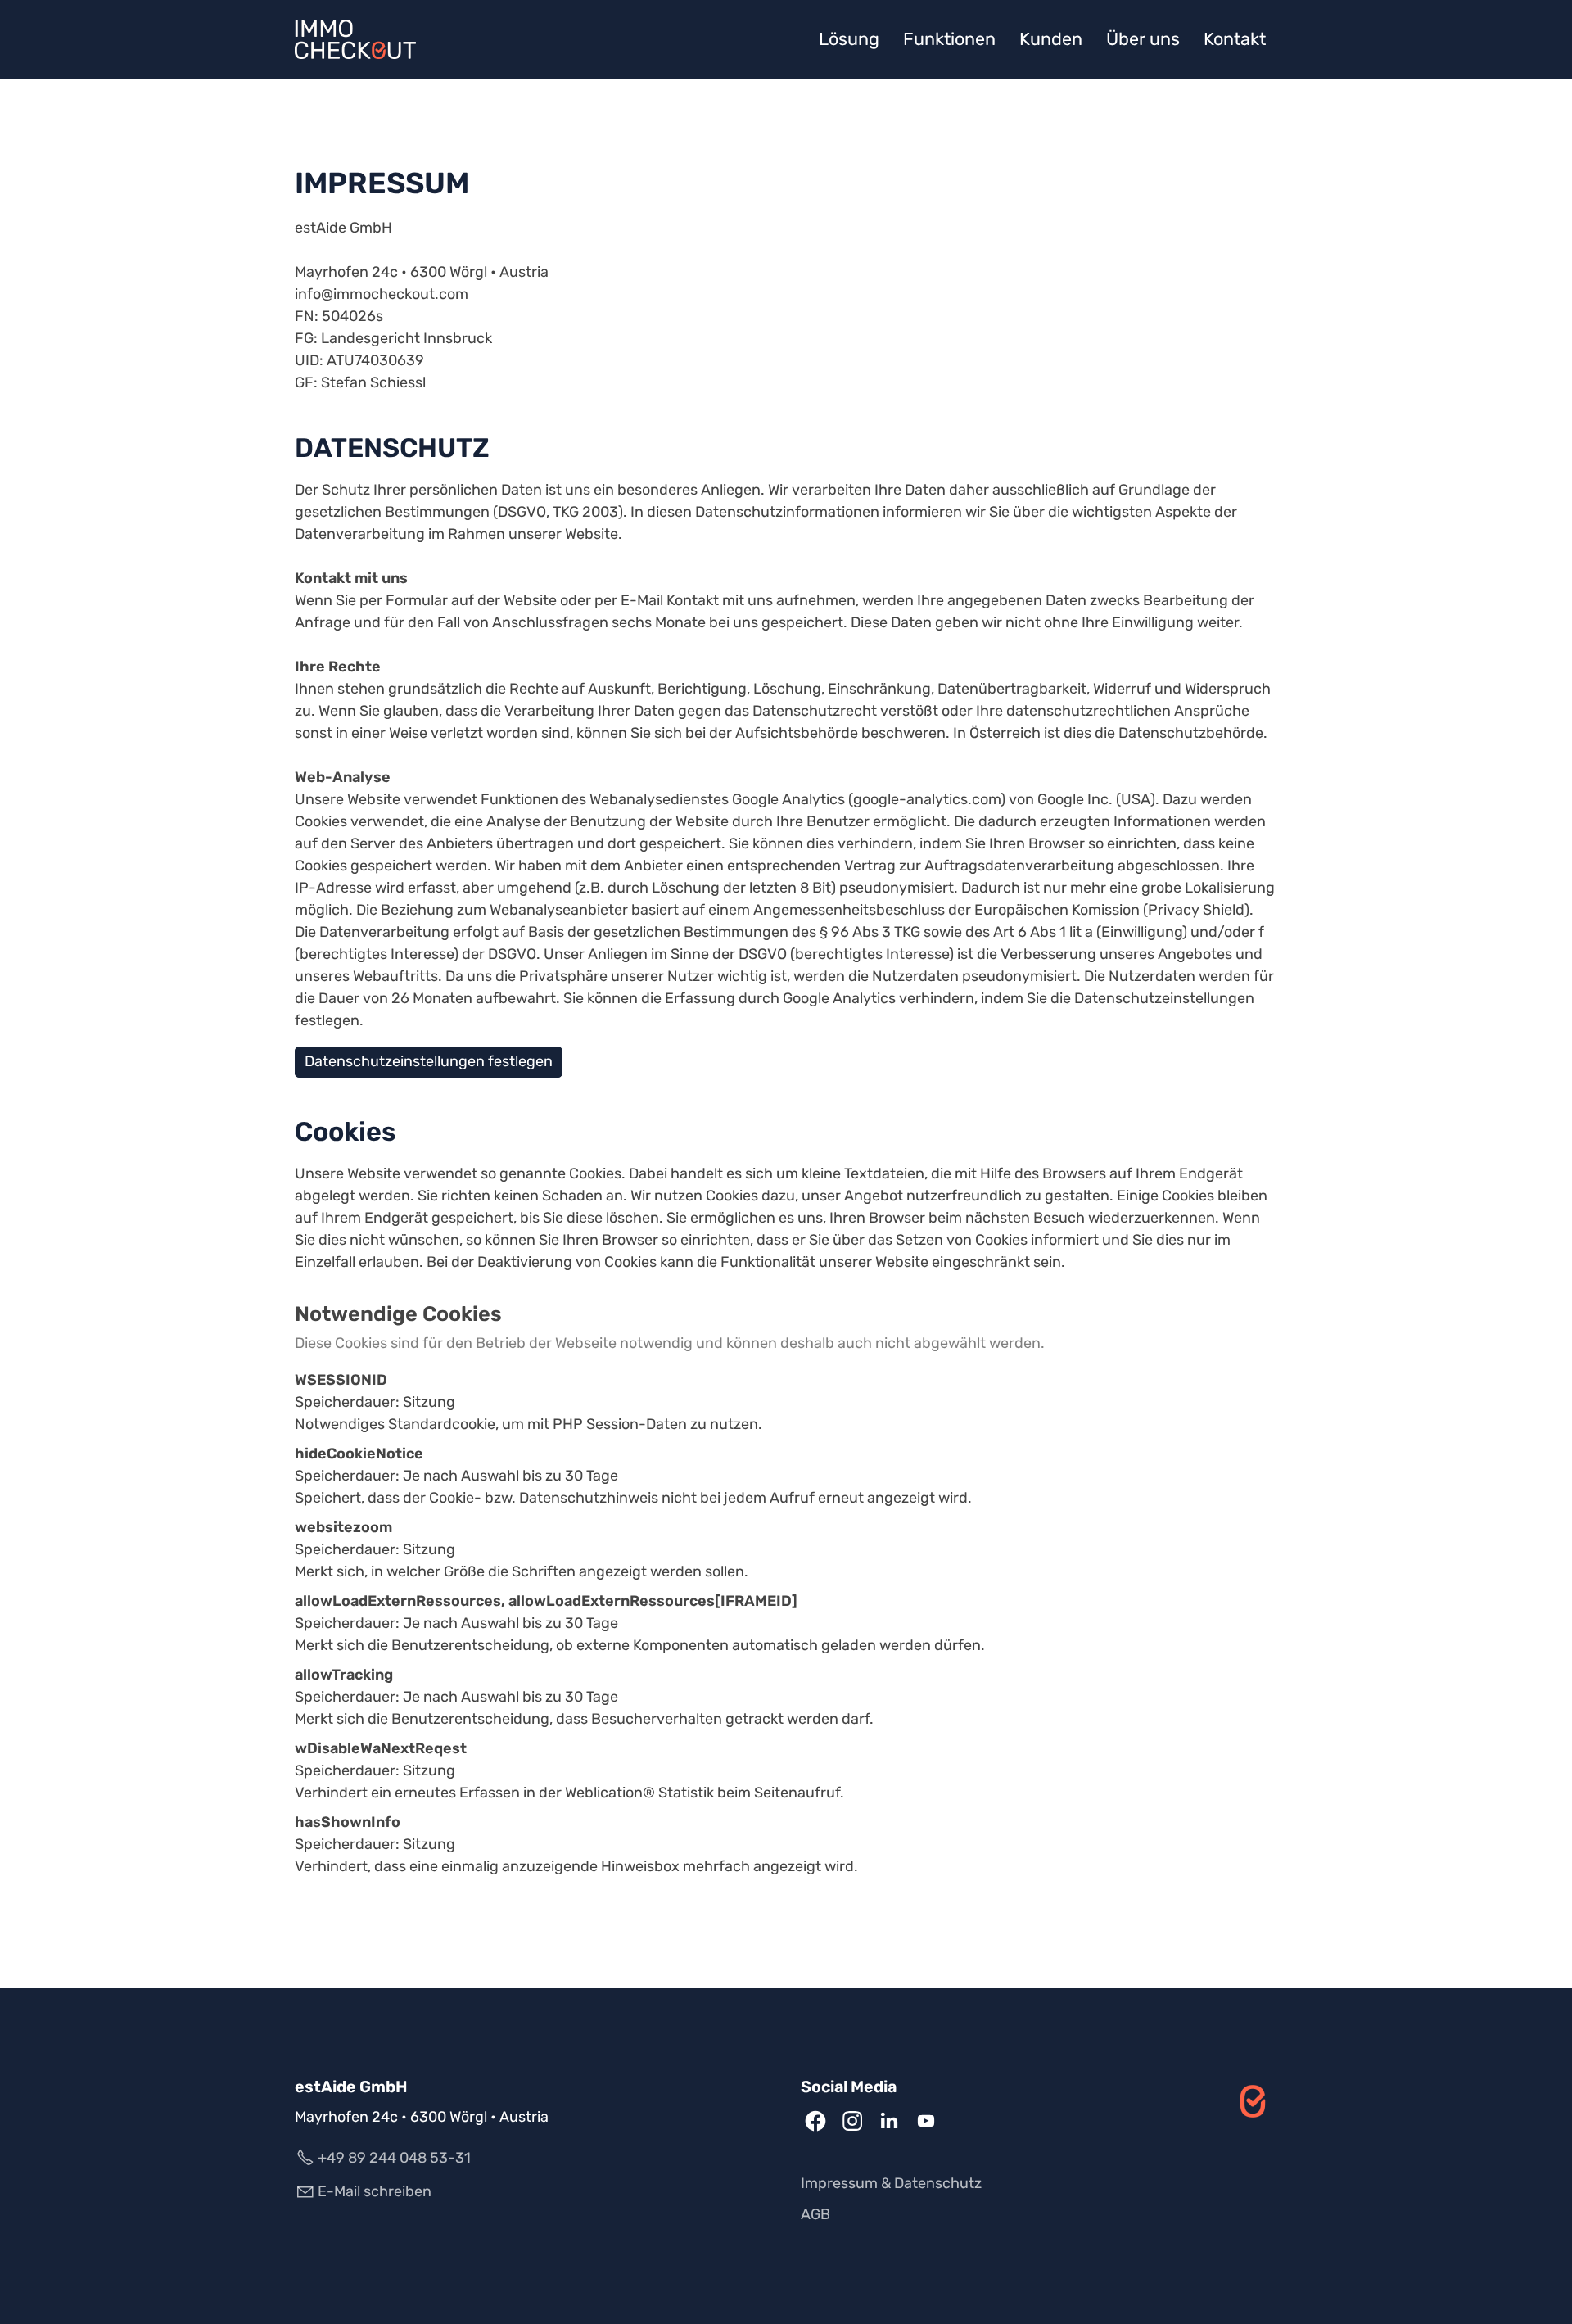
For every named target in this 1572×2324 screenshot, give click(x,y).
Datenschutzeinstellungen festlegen (429, 1061)
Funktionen (949, 39)
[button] (815, 2121)
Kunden (1051, 39)
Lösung (849, 39)
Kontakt (1235, 39)
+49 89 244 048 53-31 (394, 2158)
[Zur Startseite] (355, 39)
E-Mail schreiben (375, 2191)
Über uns (1143, 39)
